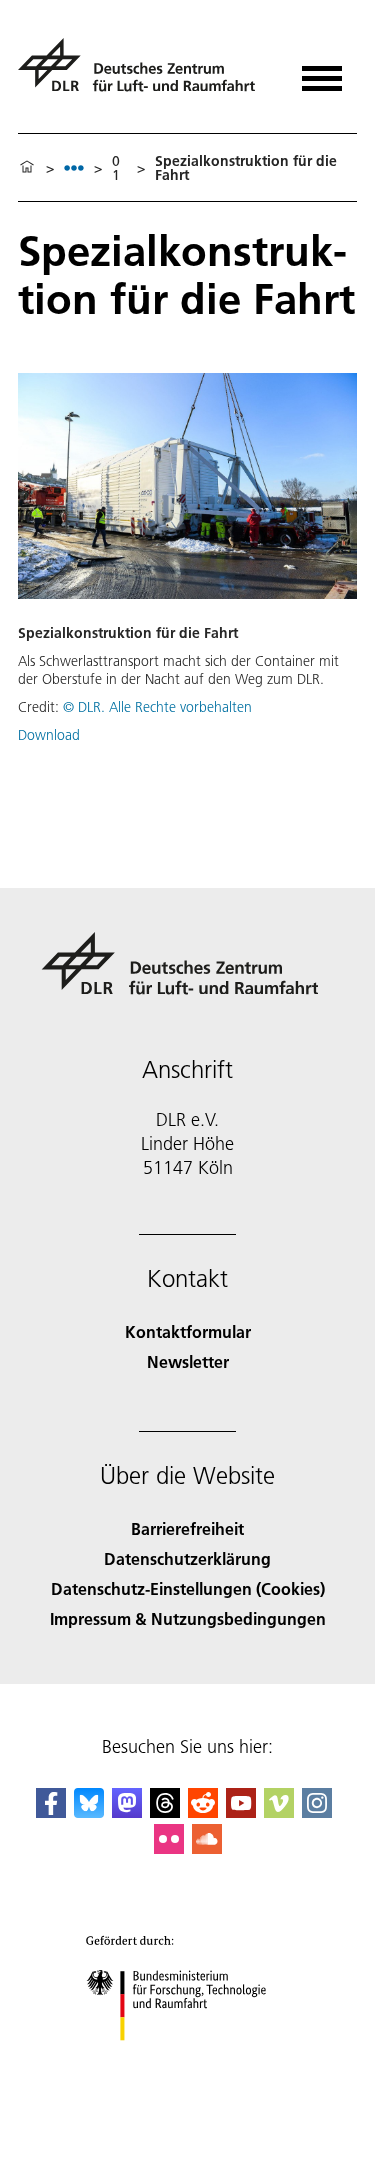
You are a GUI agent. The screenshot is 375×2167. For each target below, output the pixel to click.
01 (116, 168)
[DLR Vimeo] (279, 1811)
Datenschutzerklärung (187, 1558)
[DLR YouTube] (241, 1811)
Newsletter (188, 1361)
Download (49, 735)
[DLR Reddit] (203, 1811)
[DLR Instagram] (317, 1811)
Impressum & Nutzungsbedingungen (188, 1618)
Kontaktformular (188, 1331)
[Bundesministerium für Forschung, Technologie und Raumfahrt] (187, 2060)
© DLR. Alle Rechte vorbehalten (157, 707)
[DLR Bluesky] (89, 1811)
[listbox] (74, 167)
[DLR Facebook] (51, 1811)
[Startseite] (27, 168)
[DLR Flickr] (169, 1847)
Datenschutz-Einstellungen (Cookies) (188, 1588)
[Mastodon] (127, 1811)
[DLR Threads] (165, 1811)
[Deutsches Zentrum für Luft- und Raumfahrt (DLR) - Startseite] (144, 73)
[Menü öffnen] (322, 71)
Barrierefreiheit (187, 1528)
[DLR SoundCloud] (207, 1847)
